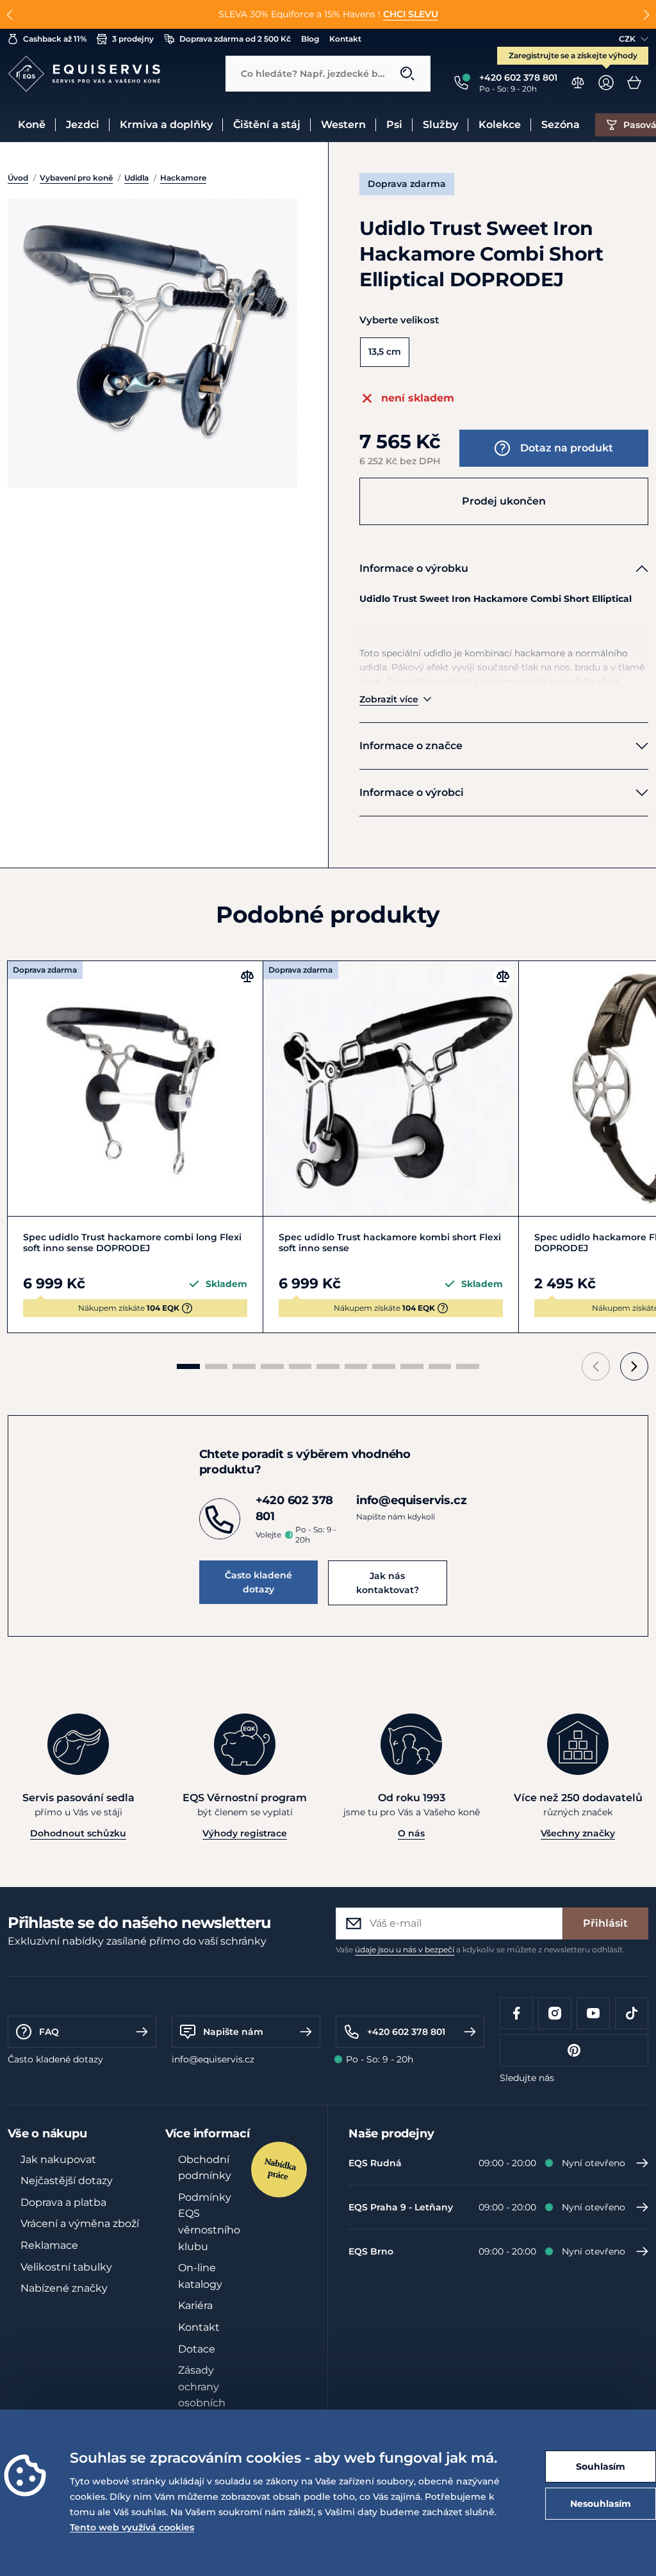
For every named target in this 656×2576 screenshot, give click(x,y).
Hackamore (183, 178)
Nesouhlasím (601, 2504)
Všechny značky (578, 1833)
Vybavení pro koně (76, 178)
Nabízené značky (64, 2288)
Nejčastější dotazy (67, 2181)
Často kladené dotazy (258, 1582)
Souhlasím (601, 2467)
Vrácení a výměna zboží (80, 2224)
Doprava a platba (63, 2202)
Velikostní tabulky (66, 2267)
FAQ (49, 2032)
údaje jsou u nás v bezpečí (405, 1949)
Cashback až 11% (55, 39)
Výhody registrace (245, 1833)
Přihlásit (605, 1923)
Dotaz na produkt (567, 448)
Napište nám (233, 2032)
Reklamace (49, 2245)
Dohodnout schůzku (78, 1833)
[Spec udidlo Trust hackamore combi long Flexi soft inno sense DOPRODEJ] (135, 1089)
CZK (627, 39)
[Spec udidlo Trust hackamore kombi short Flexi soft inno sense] (391, 1089)
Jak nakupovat (58, 2159)
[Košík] (634, 83)
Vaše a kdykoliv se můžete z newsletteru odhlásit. (480, 1949)
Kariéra (195, 2305)
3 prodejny (133, 39)
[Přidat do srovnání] (247, 976)
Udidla (136, 178)
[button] (10, 15)
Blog (310, 39)
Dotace (197, 2349)
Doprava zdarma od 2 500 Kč (235, 39)
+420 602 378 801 (406, 2032)
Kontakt (345, 39)
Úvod (18, 178)
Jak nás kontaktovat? (388, 1583)
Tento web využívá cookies (132, 2527)
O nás (411, 1833)
